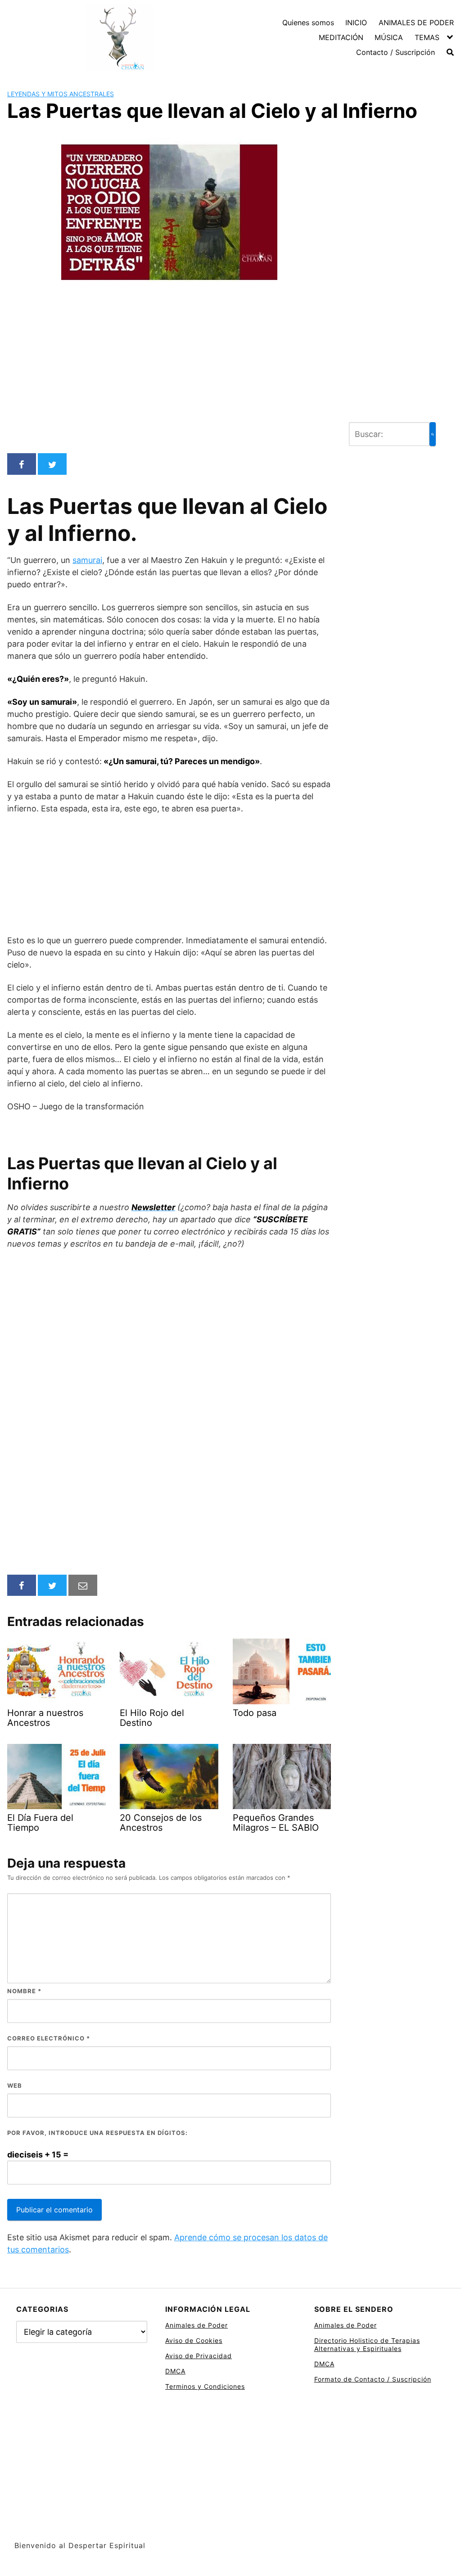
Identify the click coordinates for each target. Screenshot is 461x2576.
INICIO (356, 23)
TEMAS (427, 37)
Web (15, 2085)
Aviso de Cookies (194, 2340)
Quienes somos (308, 23)
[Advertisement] (169, 379)
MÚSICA (389, 37)
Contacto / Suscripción (395, 52)
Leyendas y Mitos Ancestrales (61, 94)
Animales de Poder (197, 2325)
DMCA (175, 2371)
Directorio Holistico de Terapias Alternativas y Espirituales (367, 2344)
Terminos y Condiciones (205, 2386)
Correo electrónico (49, 2038)
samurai (87, 560)
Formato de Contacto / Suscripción (373, 2379)
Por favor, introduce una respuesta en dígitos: (97, 2133)
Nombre (24, 1991)
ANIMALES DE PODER (416, 23)
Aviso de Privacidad (199, 2356)
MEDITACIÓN (341, 37)
